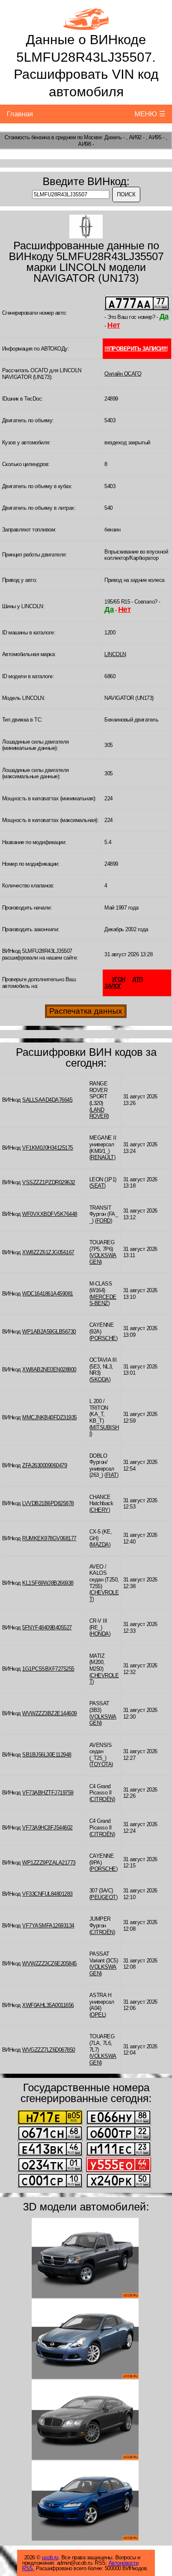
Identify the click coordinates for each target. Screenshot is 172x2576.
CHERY (100, 1510)
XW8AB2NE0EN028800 (49, 1369)
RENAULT (102, 1157)
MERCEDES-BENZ (103, 1300)
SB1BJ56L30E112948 (47, 1755)
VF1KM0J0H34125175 (48, 1148)
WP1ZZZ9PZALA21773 (49, 1863)
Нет (114, 325)
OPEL (97, 2015)
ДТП (138, 979)
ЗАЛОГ (113, 986)
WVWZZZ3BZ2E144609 (49, 1713)
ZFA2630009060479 (44, 1465)
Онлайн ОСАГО (123, 374)
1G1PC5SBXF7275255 (48, 1669)
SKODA (100, 1379)
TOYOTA (101, 1764)
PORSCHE (103, 1338)
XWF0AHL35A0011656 (48, 2005)
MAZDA (100, 1545)
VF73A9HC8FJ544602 (47, 1828)
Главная (20, 114)
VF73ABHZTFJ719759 (48, 1793)
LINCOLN (115, 654)
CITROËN (102, 1799)
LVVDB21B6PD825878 (48, 1503)
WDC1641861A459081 (48, 1294)
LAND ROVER (99, 1113)
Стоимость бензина (27, 137)
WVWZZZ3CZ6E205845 (49, 1963)
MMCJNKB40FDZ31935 (49, 1417)
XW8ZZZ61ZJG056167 (48, 1252)
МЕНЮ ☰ (150, 114)
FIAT (111, 1475)
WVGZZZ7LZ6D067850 (49, 2050)
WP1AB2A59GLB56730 (49, 1332)
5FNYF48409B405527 (47, 1628)
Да (164, 316)
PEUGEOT (103, 1897)
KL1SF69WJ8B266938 (48, 1583)
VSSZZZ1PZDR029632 (49, 1182)
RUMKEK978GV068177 (49, 1538)
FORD (104, 1221)
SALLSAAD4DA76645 (47, 1100)
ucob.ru (50, 2557)
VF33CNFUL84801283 (47, 1894)
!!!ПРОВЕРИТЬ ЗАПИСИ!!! (136, 349)
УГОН (119, 979)
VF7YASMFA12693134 (48, 1926)
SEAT (97, 1186)
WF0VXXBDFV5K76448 (50, 1214)
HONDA (100, 1634)
